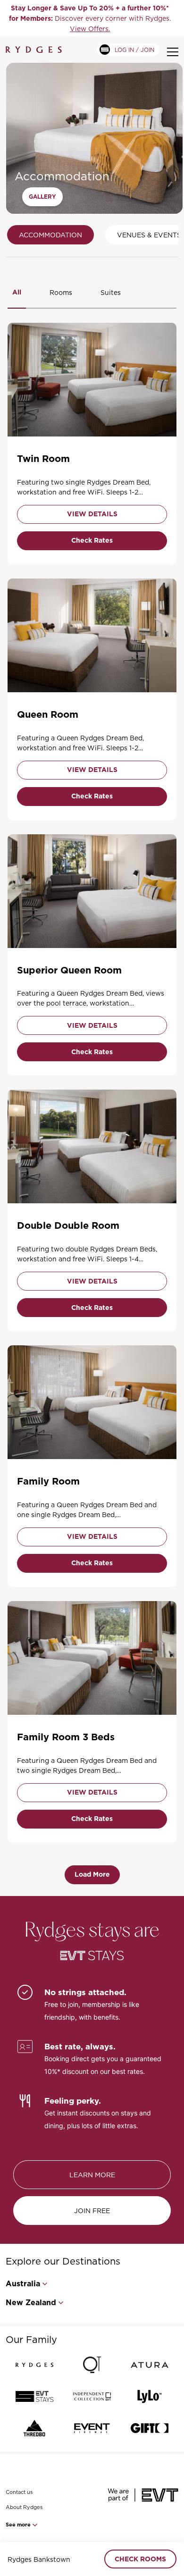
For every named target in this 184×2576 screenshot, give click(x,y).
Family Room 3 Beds (66, 1737)
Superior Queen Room (69, 970)
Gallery (42, 197)
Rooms (61, 292)
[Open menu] (173, 52)
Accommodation (50, 235)
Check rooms (140, 2559)
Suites (111, 292)
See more (19, 2525)
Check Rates (92, 540)
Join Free (92, 2211)
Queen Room (48, 714)
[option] (90, 18)
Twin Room (43, 459)
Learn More (92, 2175)
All (17, 292)
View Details (92, 514)
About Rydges (24, 2507)
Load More (92, 1874)
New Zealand (31, 2303)
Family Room (48, 1481)
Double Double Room (68, 1225)
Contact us (19, 2492)
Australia (23, 2284)
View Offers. (90, 29)
